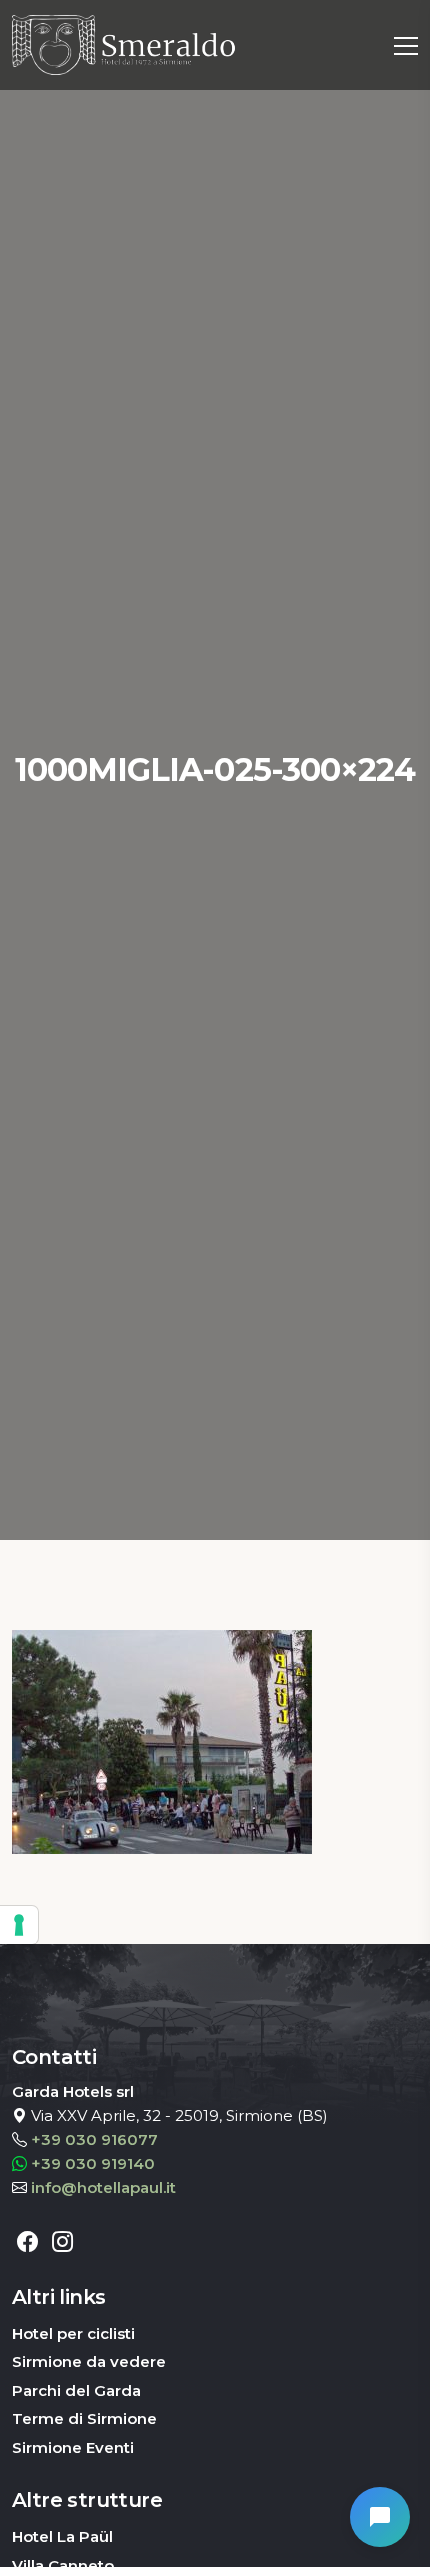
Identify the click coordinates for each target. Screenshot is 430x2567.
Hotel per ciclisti (73, 2333)
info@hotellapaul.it (103, 2187)
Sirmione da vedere (89, 2361)
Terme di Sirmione (84, 2418)
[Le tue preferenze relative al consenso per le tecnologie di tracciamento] (19, 1925)
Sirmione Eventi (73, 2447)
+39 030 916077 (94, 2139)
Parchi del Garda (76, 2390)
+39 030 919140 (93, 2163)
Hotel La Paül (62, 2536)
